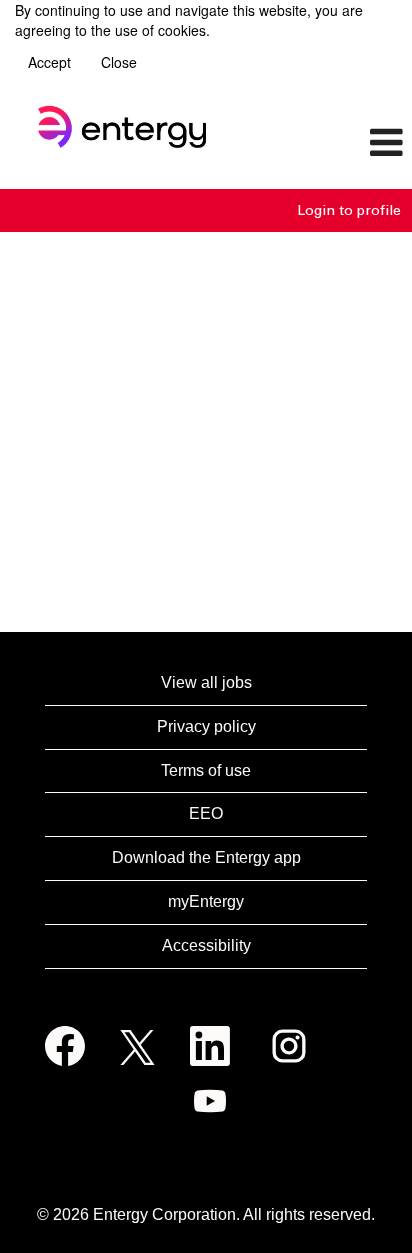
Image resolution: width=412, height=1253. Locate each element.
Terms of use (206, 770)
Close (119, 62)
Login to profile (349, 210)
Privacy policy (206, 726)
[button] (343, 144)
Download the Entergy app (206, 857)
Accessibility (206, 945)
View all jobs (206, 682)
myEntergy (206, 901)
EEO (206, 813)
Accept (49, 62)
